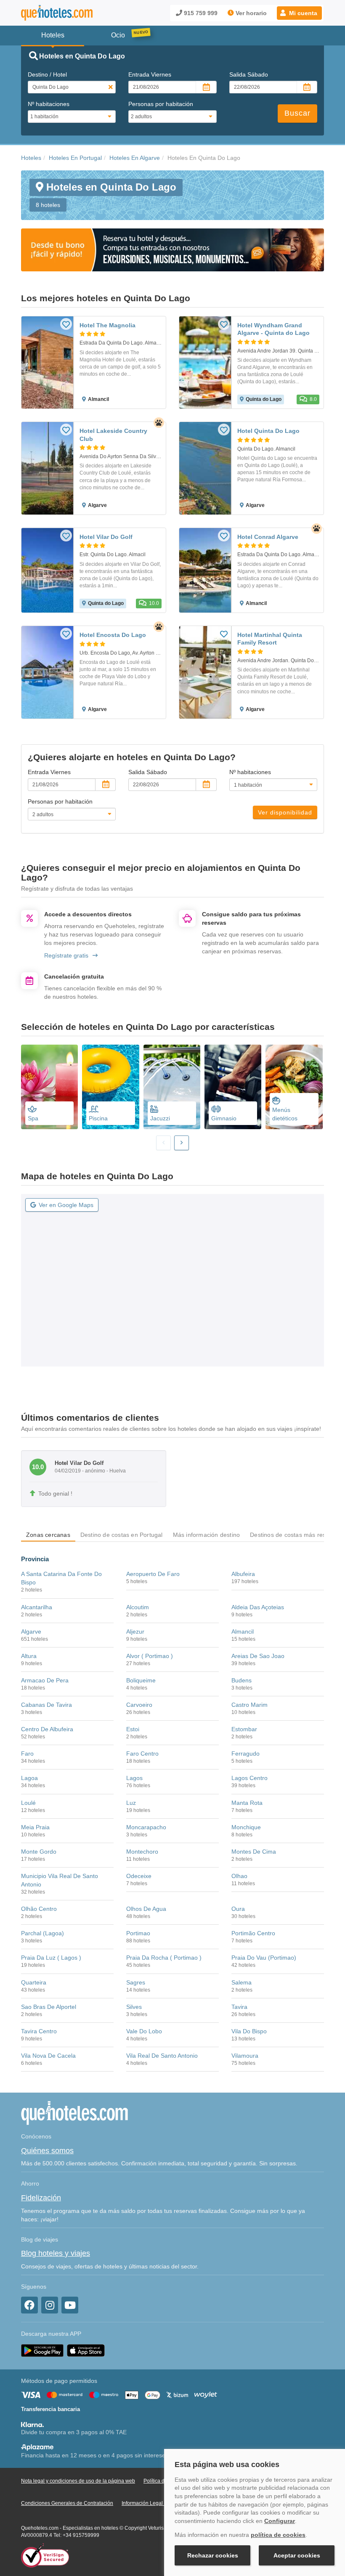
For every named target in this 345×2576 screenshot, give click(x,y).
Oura (238, 1909)
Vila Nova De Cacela (48, 2056)
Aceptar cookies (297, 2555)
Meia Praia (35, 1827)
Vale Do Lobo (144, 2031)
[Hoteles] (57, 13)
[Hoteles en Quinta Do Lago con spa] (49, 1087)
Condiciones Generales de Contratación (67, 2503)
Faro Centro (142, 1754)
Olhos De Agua (146, 1909)
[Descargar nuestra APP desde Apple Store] (86, 2350)
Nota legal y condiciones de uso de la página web (78, 2481)
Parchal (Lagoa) (42, 1933)
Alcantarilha (37, 1607)
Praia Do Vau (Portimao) (264, 1958)
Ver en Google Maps (66, 1205)
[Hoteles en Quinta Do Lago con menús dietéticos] (294, 1087)
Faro (27, 1754)
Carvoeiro (139, 1705)
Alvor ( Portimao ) (150, 1656)
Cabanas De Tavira (46, 1705)
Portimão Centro (253, 1933)
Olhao (239, 1876)
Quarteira (34, 1982)
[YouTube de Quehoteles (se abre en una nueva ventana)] (70, 2305)
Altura (29, 1656)
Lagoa (29, 1778)
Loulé (28, 1803)
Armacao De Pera (45, 1680)
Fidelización (41, 2198)
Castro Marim (249, 1705)
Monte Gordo (39, 1852)
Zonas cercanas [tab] (48, 1535)
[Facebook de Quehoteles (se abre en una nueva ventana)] (29, 2305)
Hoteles (31, 158)
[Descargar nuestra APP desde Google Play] (42, 2350)
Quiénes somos (47, 2151)
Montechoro (142, 1852)
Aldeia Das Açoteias (258, 1607)
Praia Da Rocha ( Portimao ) (164, 1958)
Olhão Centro (39, 1909)
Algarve (31, 1632)
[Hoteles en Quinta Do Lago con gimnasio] (233, 1087)
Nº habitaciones (49, 104)
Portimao (138, 1933)
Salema (241, 1982)
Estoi (133, 1729)
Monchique (246, 1827)
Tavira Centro (39, 2031)
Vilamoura (245, 2056)
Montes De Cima (254, 1852)
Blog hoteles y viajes (56, 2253)
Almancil (243, 1632)
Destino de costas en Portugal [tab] (122, 1535)
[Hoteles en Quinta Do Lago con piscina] (110, 1087)
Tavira (239, 2007)
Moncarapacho (146, 1827)
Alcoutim (138, 1607)
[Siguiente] (182, 1143)
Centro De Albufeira (47, 1729)
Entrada (150, 74)
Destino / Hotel (47, 74)
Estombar (244, 1729)
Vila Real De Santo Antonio (162, 2056)
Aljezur (135, 1632)
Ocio (118, 35)
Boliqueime (141, 1680)
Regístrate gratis (66, 955)
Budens (241, 1680)
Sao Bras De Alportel (49, 2007)
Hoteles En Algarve (135, 158)
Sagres (136, 1982)
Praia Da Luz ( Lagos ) (51, 1958)
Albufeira (243, 1574)
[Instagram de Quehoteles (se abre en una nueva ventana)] (50, 2305)
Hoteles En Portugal (75, 158)
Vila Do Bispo (249, 2031)
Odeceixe (139, 1876)
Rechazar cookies (213, 2555)
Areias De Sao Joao (258, 1656)
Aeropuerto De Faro (153, 1574)
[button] (299, 13)
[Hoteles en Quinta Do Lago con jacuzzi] (172, 1087)
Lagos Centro (249, 1778)
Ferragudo (245, 1754)
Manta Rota (247, 1803)
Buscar (297, 113)
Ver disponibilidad (285, 812)
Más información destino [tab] (207, 1535)
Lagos (134, 1778)
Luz (131, 1803)
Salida (249, 74)
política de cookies (278, 2535)
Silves (134, 2007)
